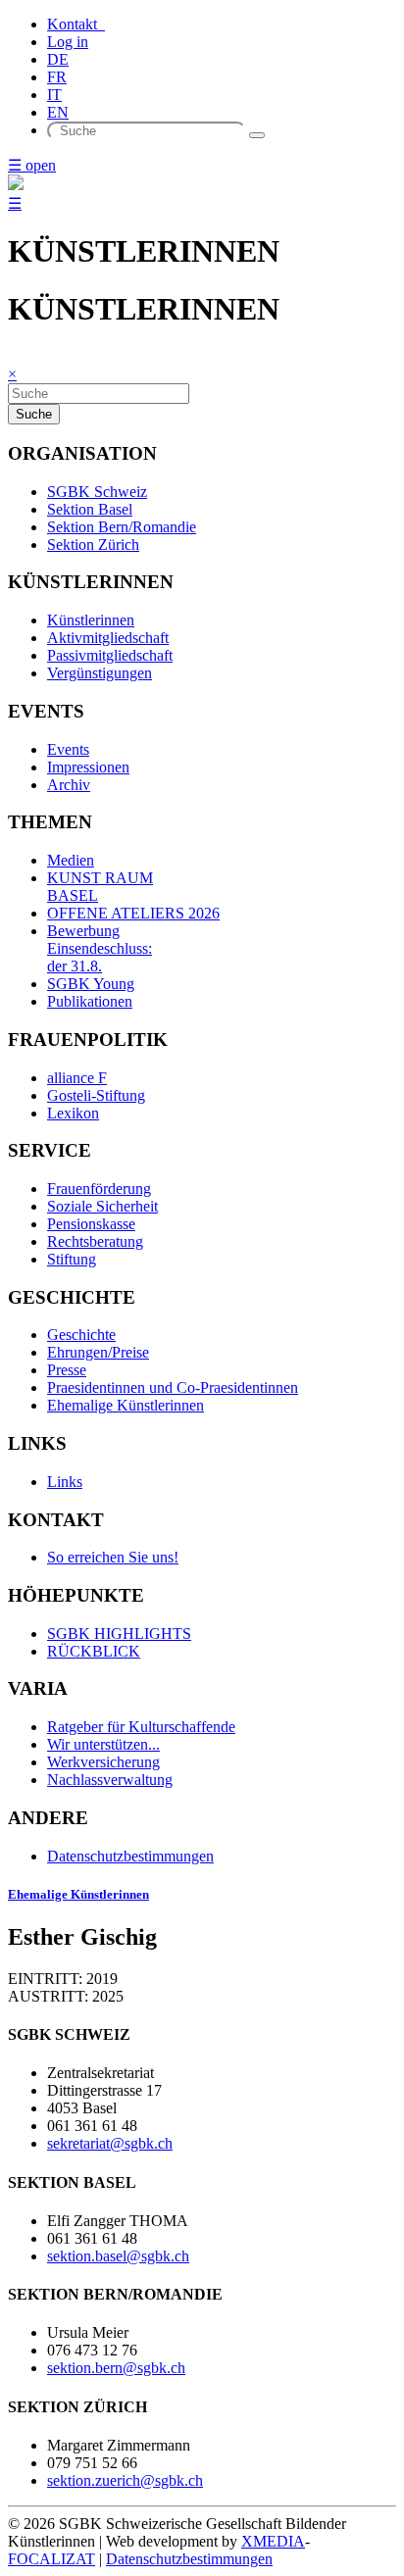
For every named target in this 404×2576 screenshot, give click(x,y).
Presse (67, 1370)
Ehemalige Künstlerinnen (126, 1405)
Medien (71, 860)
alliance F (77, 1078)
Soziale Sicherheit (102, 1206)
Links (65, 1482)
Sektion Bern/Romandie (122, 527)
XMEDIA (273, 2541)
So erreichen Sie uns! (113, 1557)
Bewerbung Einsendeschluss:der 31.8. (100, 948)
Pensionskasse (91, 1224)
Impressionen (88, 767)
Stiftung (72, 1259)
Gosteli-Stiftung (96, 1095)
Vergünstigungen (100, 673)
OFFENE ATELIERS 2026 (133, 913)
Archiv (69, 785)
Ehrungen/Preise (98, 1352)
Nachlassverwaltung (110, 1780)
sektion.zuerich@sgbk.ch (125, 2480)
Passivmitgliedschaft (110, 655)
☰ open (32, 165)
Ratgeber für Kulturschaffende (141, 1727)
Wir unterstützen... (103, 1744)
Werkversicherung (103, 1762)
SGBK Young (91, 984)
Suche (34, 414)
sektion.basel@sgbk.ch (118, 2256)
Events (68, 749)
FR (57, 77)
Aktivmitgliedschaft (108, 638)
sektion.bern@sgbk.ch (116, 2368)
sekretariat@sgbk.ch (110, 2143)
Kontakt (76, 24)
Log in (68, 42)
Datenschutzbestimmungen (130, 1856)
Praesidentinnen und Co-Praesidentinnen (173, 1387)
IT (54, 95)
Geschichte (81, 1335)
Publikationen (90, 1001)
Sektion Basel (90, 509)
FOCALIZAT (51, 2559)
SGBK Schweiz (97, 492)
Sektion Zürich (93, 545)
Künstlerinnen (91, 620)
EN (58, 112)
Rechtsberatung (95, 1241)
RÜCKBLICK (94, 1651)
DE (58, 59)
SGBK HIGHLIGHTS (119, 1634)
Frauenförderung (99, 1189)
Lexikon (73, 1113)
